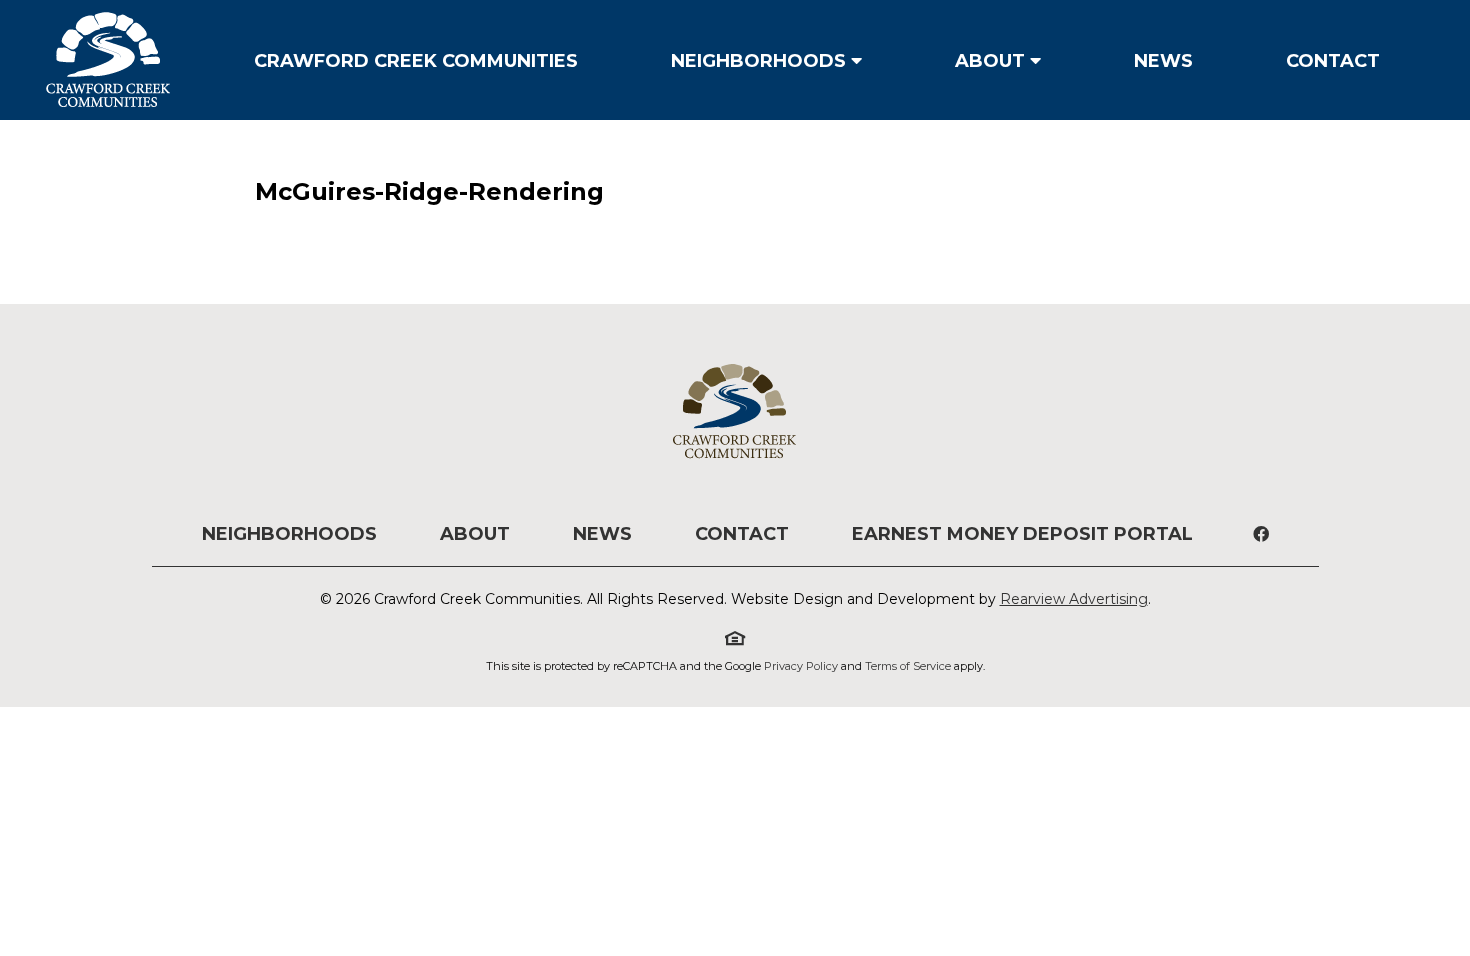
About (990, 61)
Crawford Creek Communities (416, 61)
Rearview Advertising (1074, 599)
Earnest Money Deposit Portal (1022, 534)
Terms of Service (908, 666)
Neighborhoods (758, 61)
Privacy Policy (801, 666)
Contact (1333, 61)
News (1163, 61)
